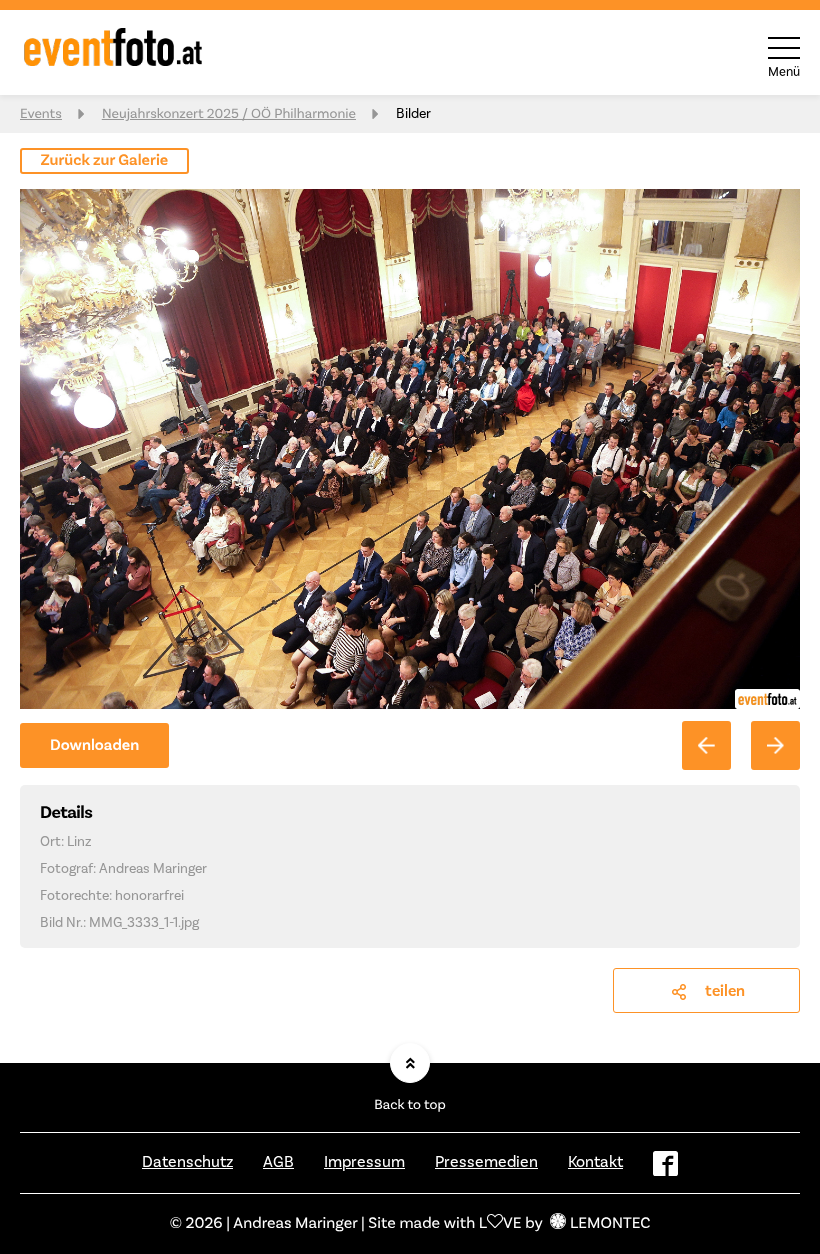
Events (41, 114)
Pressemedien (486, 1162)
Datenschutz (187, 1162)
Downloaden (94, 746)
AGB (278, 1162)
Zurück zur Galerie (105, 161)
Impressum (364, 1162)
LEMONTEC (610, 1224)
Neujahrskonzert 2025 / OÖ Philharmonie (229, 114)
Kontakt (595, 1162)
